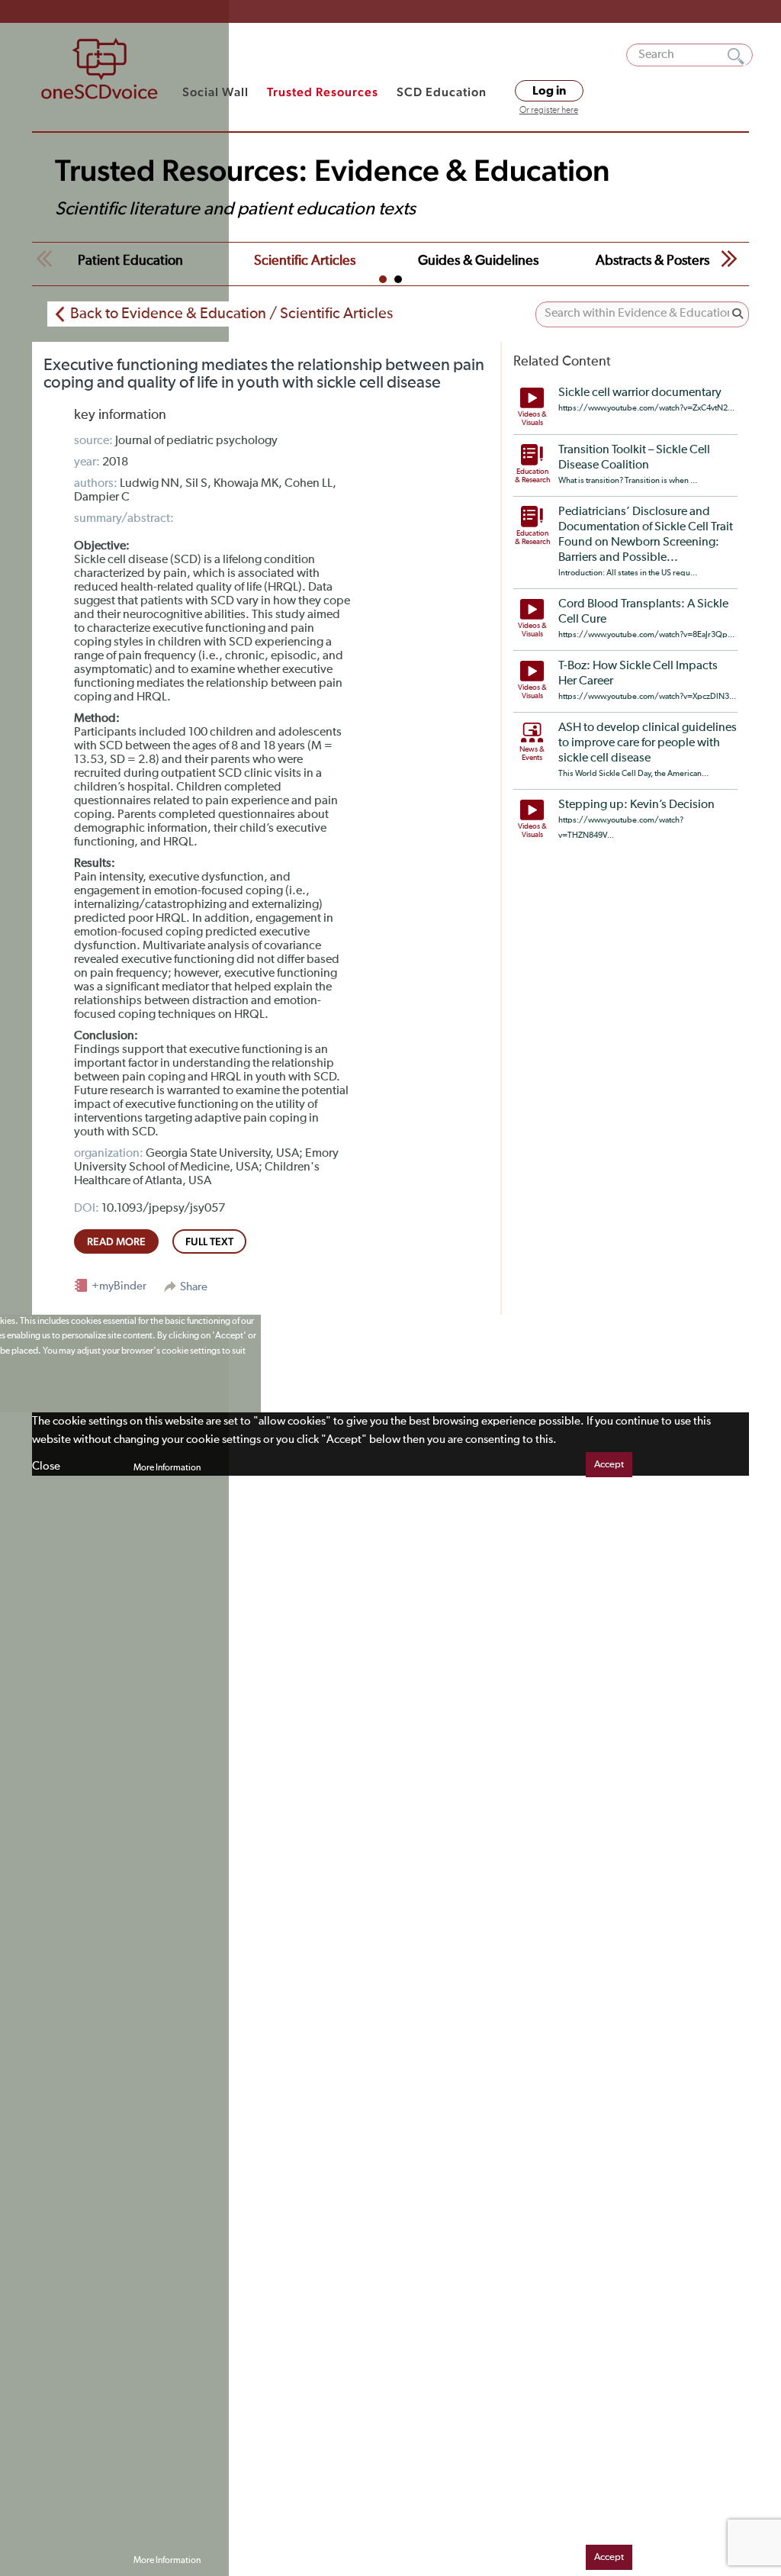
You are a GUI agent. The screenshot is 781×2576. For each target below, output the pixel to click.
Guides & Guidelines (478, 261)
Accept (609, 1465)
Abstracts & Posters (652, 261)
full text (209, 1241)
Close (46, 1466)
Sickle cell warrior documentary (640, 393)
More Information (167, 1468)
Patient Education (130, 261)
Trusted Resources (323, 92)
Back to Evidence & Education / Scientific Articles (231, 314)
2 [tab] (398, 279)
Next (729, 259)
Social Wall (215, 92)
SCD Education (442, 92)
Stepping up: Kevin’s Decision (636, 805)
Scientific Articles (305, 261)
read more (116, 1241)
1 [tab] (383, 279)
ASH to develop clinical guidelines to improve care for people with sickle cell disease (648, 743)
